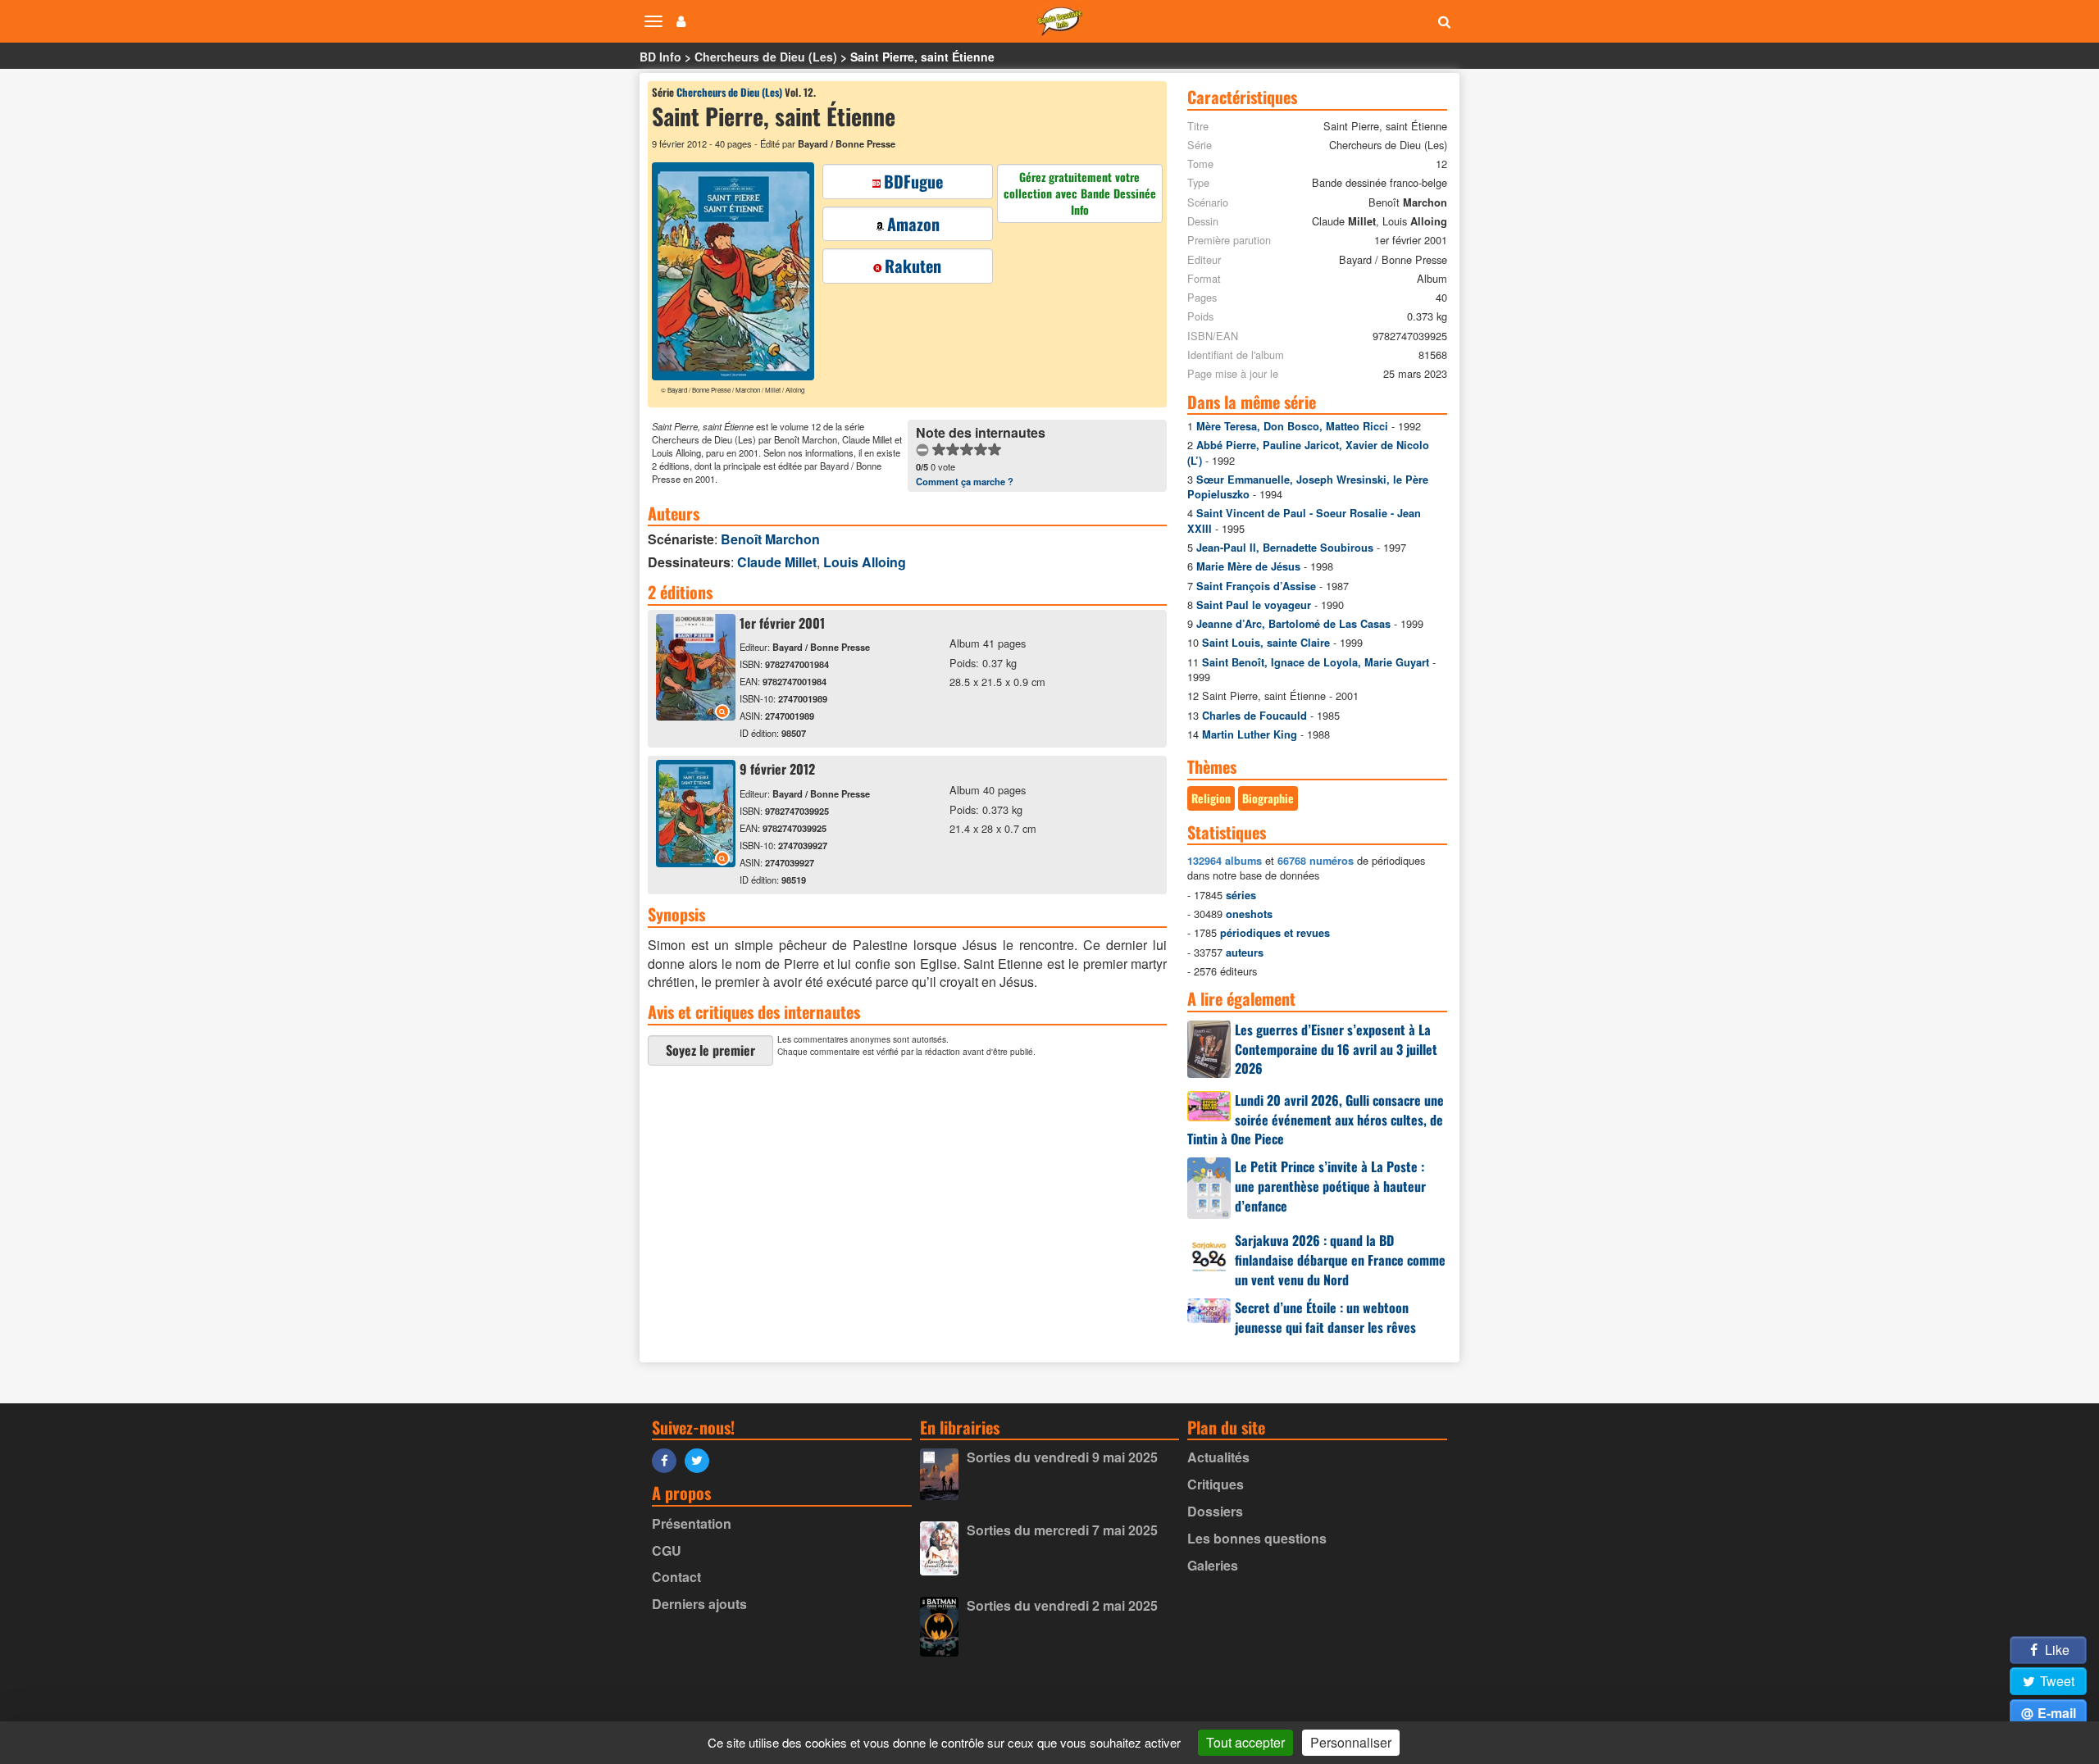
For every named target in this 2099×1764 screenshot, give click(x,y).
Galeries (1213, 1565)
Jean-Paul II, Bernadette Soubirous (1285, 548)
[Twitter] (701, 1459)
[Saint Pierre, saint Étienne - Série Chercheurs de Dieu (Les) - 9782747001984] (696, 715)
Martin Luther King (1250, 734)
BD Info (660, 57)
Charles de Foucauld (1254, 716)
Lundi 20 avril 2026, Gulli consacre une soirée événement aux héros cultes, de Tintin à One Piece (1316, 1120)
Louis (865, 562)
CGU (667, 1550)
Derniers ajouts (699, 1604)
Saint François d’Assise (1256, 586)
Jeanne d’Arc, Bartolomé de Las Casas (1293, 624)
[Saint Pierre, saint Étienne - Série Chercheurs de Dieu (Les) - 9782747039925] (696, 862)
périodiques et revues (1275, 933)
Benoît (770, 539)
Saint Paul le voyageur (1254, 605)
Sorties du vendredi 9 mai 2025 (1062, 1457)
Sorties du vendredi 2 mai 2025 (1062, 1605)
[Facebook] (668, 1459)
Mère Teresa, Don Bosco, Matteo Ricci (1292, 426)
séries (1241, 895)
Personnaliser (1351, 1742)
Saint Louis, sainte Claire (1266, 643)
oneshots (1249, 914)
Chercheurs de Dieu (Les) (766, 57)
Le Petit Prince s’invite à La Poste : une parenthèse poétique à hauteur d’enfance (1330, 1186)
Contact (676, 1577)
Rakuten (913, 266)
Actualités (1218, 1457)
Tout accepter (1245, 1742)
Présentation (692, 1523)
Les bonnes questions (1257, 1538)
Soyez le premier (710, 1050)
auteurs (1245, 952)
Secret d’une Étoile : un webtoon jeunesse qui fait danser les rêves (1325, 1317)
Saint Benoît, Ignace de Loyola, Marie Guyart (1316, 662)
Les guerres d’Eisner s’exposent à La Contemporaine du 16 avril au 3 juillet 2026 (1336, 1049)
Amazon (913, 224)
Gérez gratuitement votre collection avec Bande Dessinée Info (1080, 193)
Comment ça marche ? (965, 481)
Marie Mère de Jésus (1248, 566)
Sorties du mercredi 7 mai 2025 (1062, 1530)
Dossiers (1215, 1511)
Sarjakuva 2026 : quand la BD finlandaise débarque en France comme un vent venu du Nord (1340, 1260)
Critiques (1216, 1484)
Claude (777, 562)
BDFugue (913, 181)
